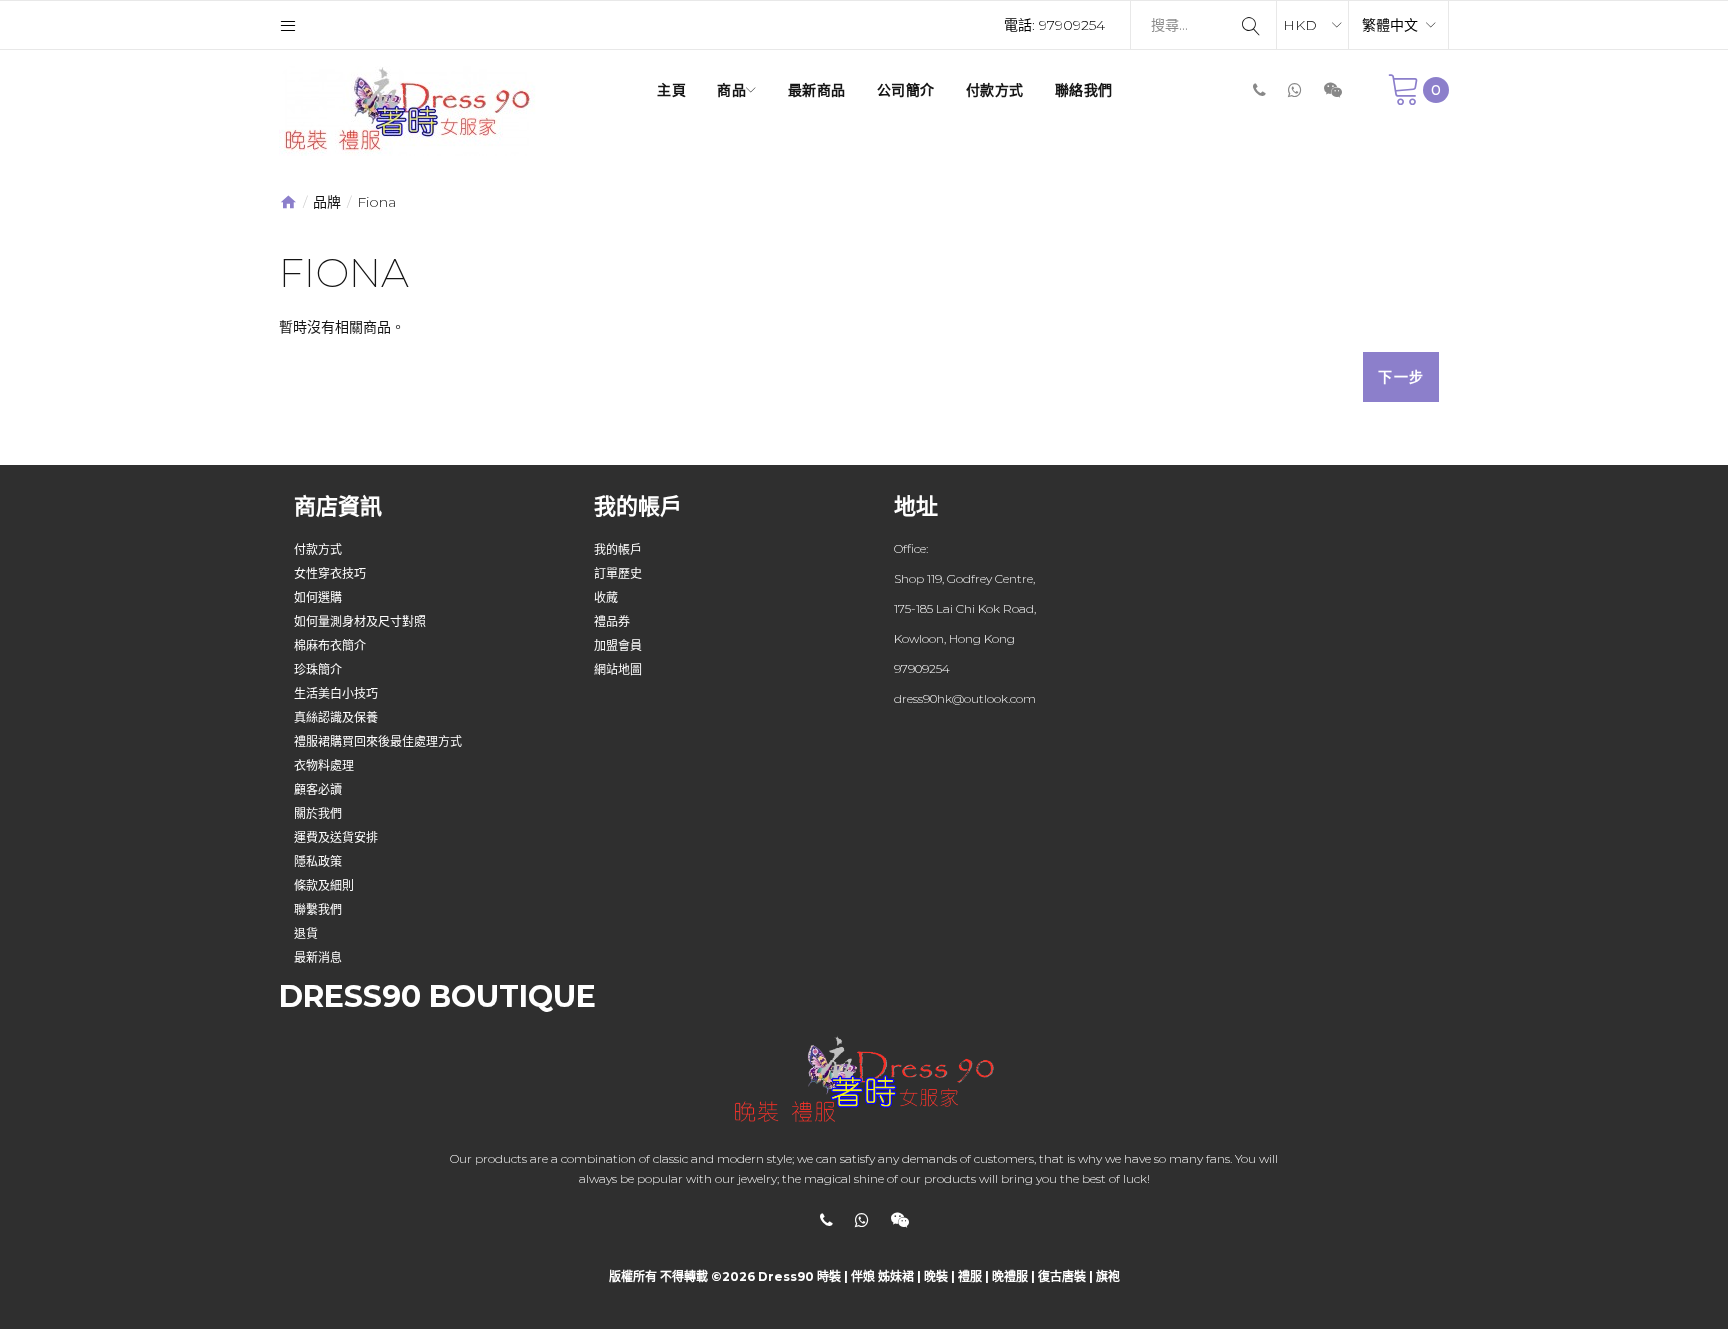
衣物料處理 (324, 765)
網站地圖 (618, 669)
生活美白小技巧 (336, 693)
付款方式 (318, 549)
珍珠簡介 (318, 669)
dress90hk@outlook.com (965, 698)
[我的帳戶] (288, 25)
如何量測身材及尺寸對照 (360, 621)
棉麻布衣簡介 (330, 645)
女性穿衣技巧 (330, 573)
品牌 (327, 202)
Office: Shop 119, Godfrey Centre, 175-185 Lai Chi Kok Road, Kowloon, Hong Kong (965, 593)
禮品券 (612, 621)
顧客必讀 (318, 789)
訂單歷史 (618, 573)
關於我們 (318, 813)
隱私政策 (318, 861)
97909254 (1072, 25)
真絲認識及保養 (336, 717)
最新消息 (318, 957)
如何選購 (318, 597)
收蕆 (606, 597)
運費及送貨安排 (336, 837)
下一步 (1401, 377)
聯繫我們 (318, 909)
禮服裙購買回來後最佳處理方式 (378, 741)
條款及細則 (324, 885)
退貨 (306, 933)
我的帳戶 (618, 549)
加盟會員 (618, 645)
